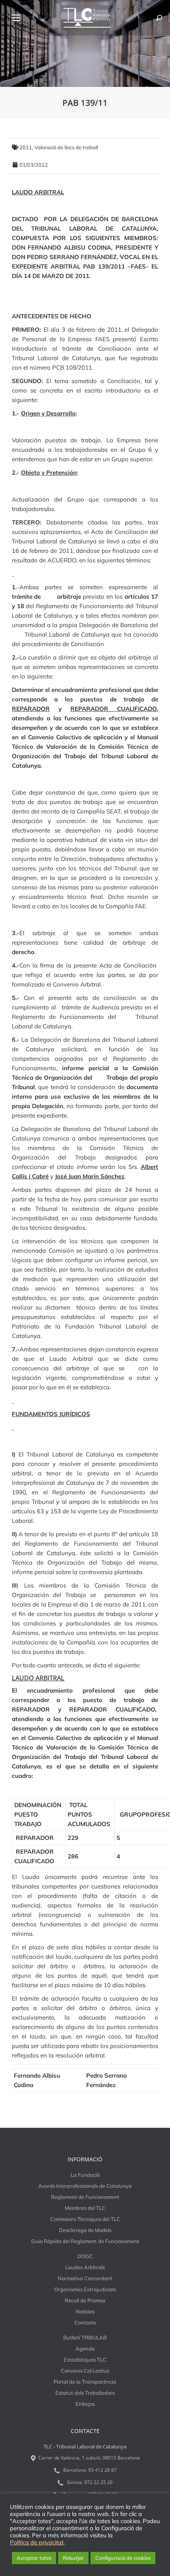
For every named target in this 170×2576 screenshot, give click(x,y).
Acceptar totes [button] (34, 2558)
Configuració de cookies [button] (123, 2558)
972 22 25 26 (98, 2482)
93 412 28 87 (102, 2470)
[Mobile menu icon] (16, 18)
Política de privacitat (37, 2542)
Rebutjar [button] (73, 2558)
